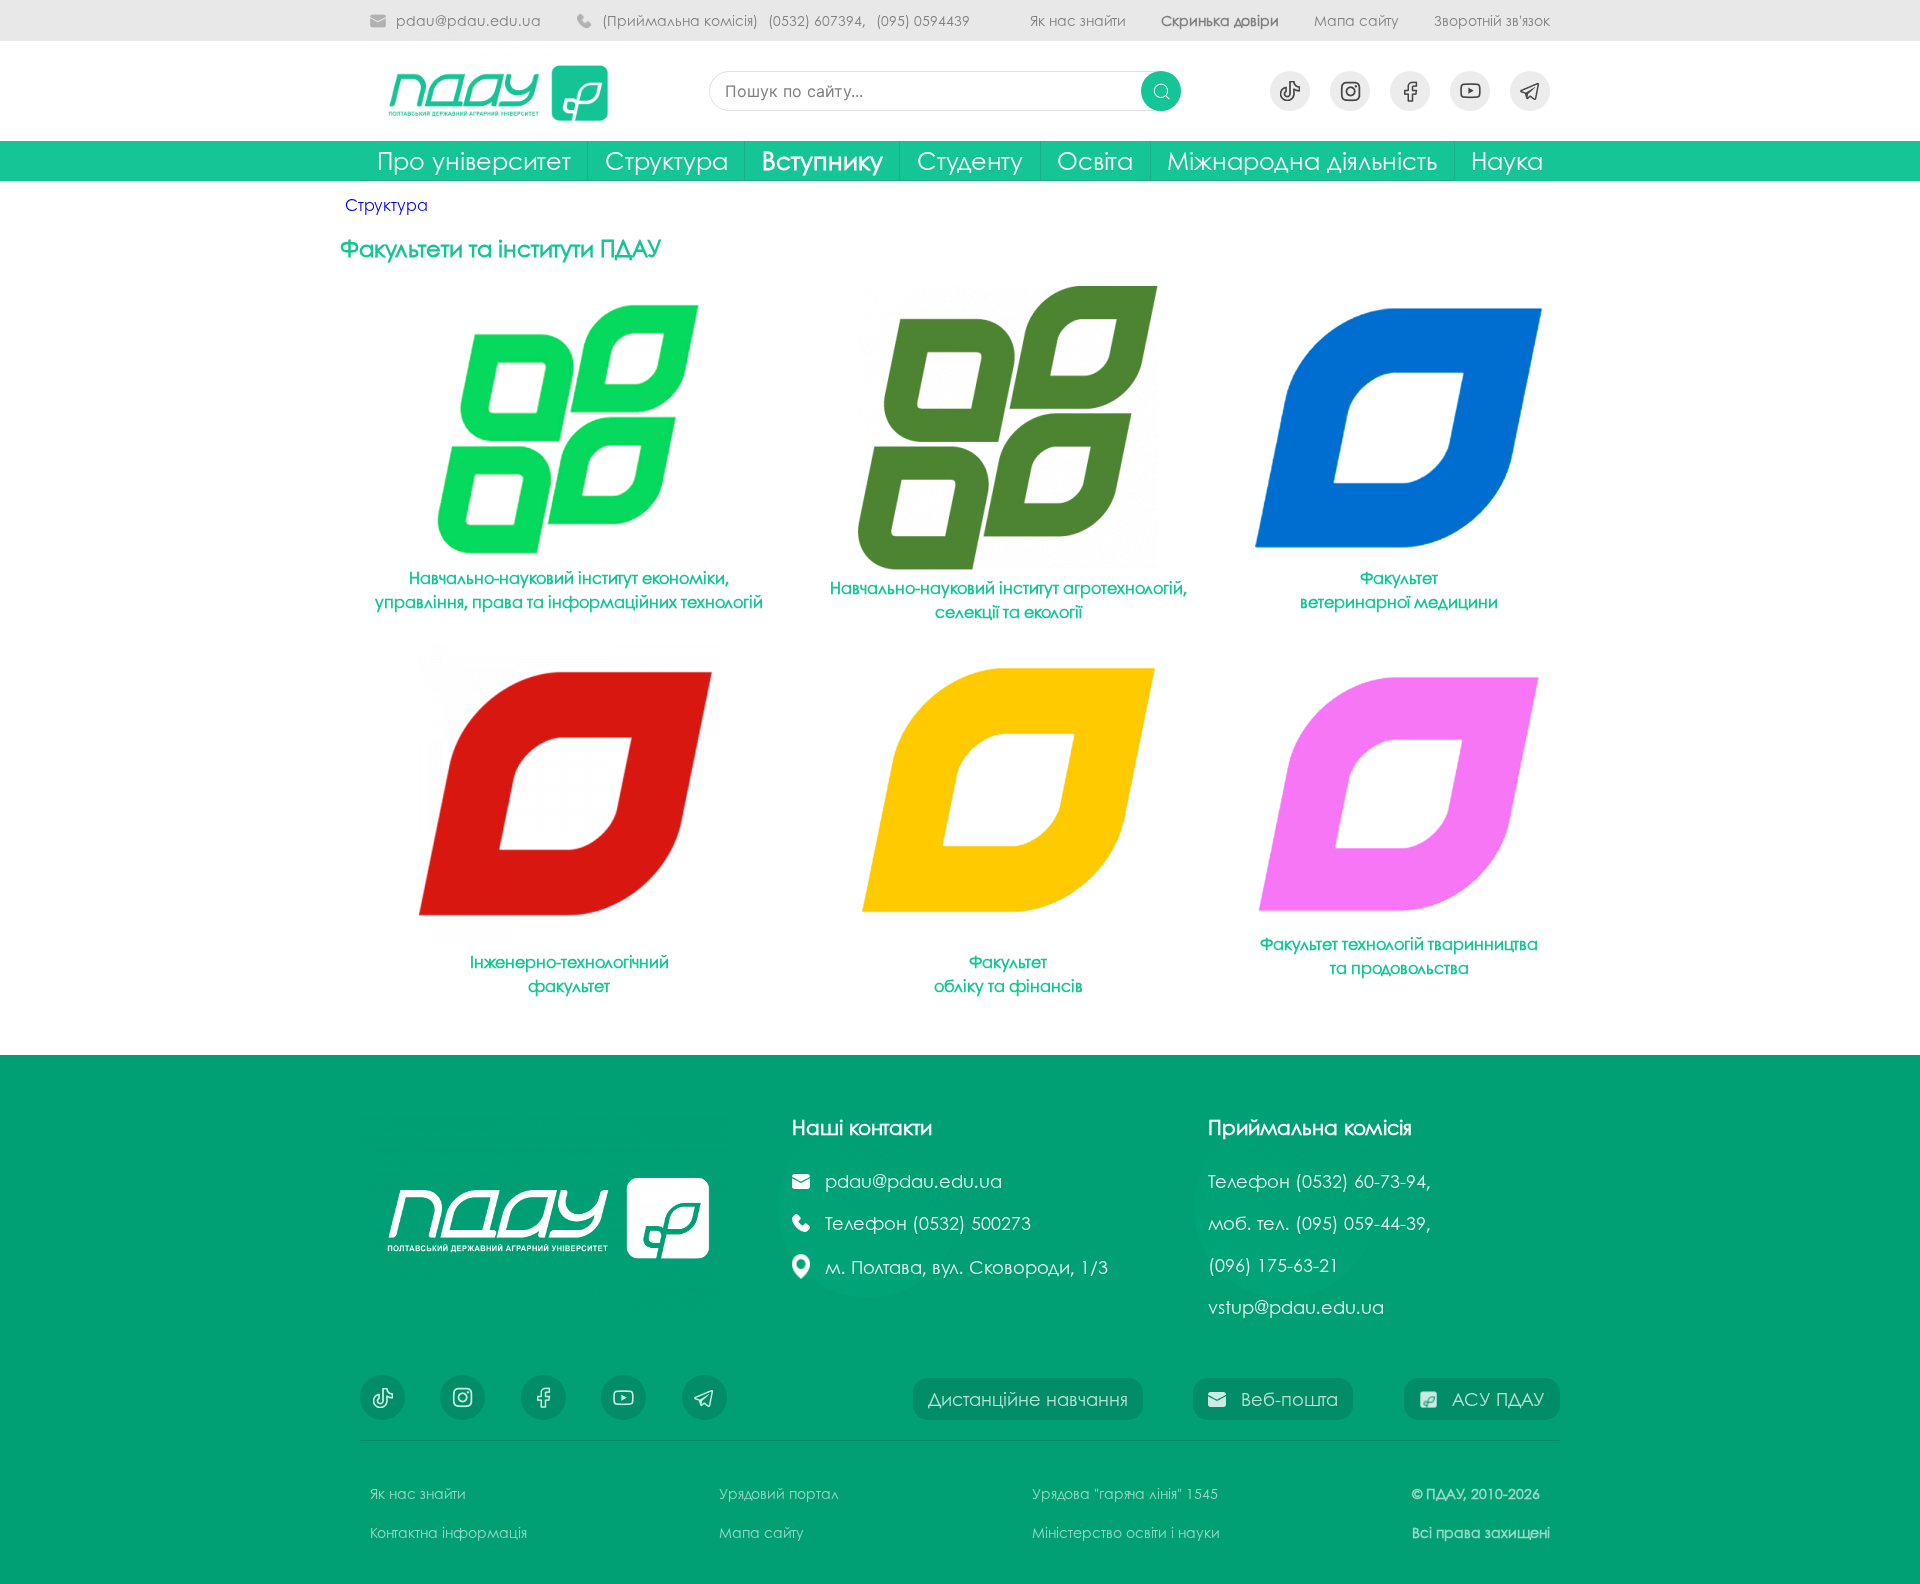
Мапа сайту (1356, 20)
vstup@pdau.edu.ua (1296, 1307)
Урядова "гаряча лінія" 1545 (1125, 1493)
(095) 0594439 (923, 20)
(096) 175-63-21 (1273, 1265)
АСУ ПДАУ (1498, 1399)
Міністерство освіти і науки (1126, 1532)
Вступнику (822, 160)
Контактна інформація (448, 1532)
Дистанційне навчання (1028, 1399)
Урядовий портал (779, 1493)
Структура (666, 160)
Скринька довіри (1220, 20)
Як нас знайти (1078, 20)
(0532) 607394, (817, 20)
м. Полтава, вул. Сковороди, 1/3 (966, 1267)
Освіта (1095, 160)
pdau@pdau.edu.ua (468, 20)
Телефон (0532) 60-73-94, (1319, 1181)
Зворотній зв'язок (1492, 20)
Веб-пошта (1289, 1399)
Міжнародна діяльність (1302, 160)
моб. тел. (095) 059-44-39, (1319, 1223)
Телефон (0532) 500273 (928, 1223)
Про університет (474, 160)
